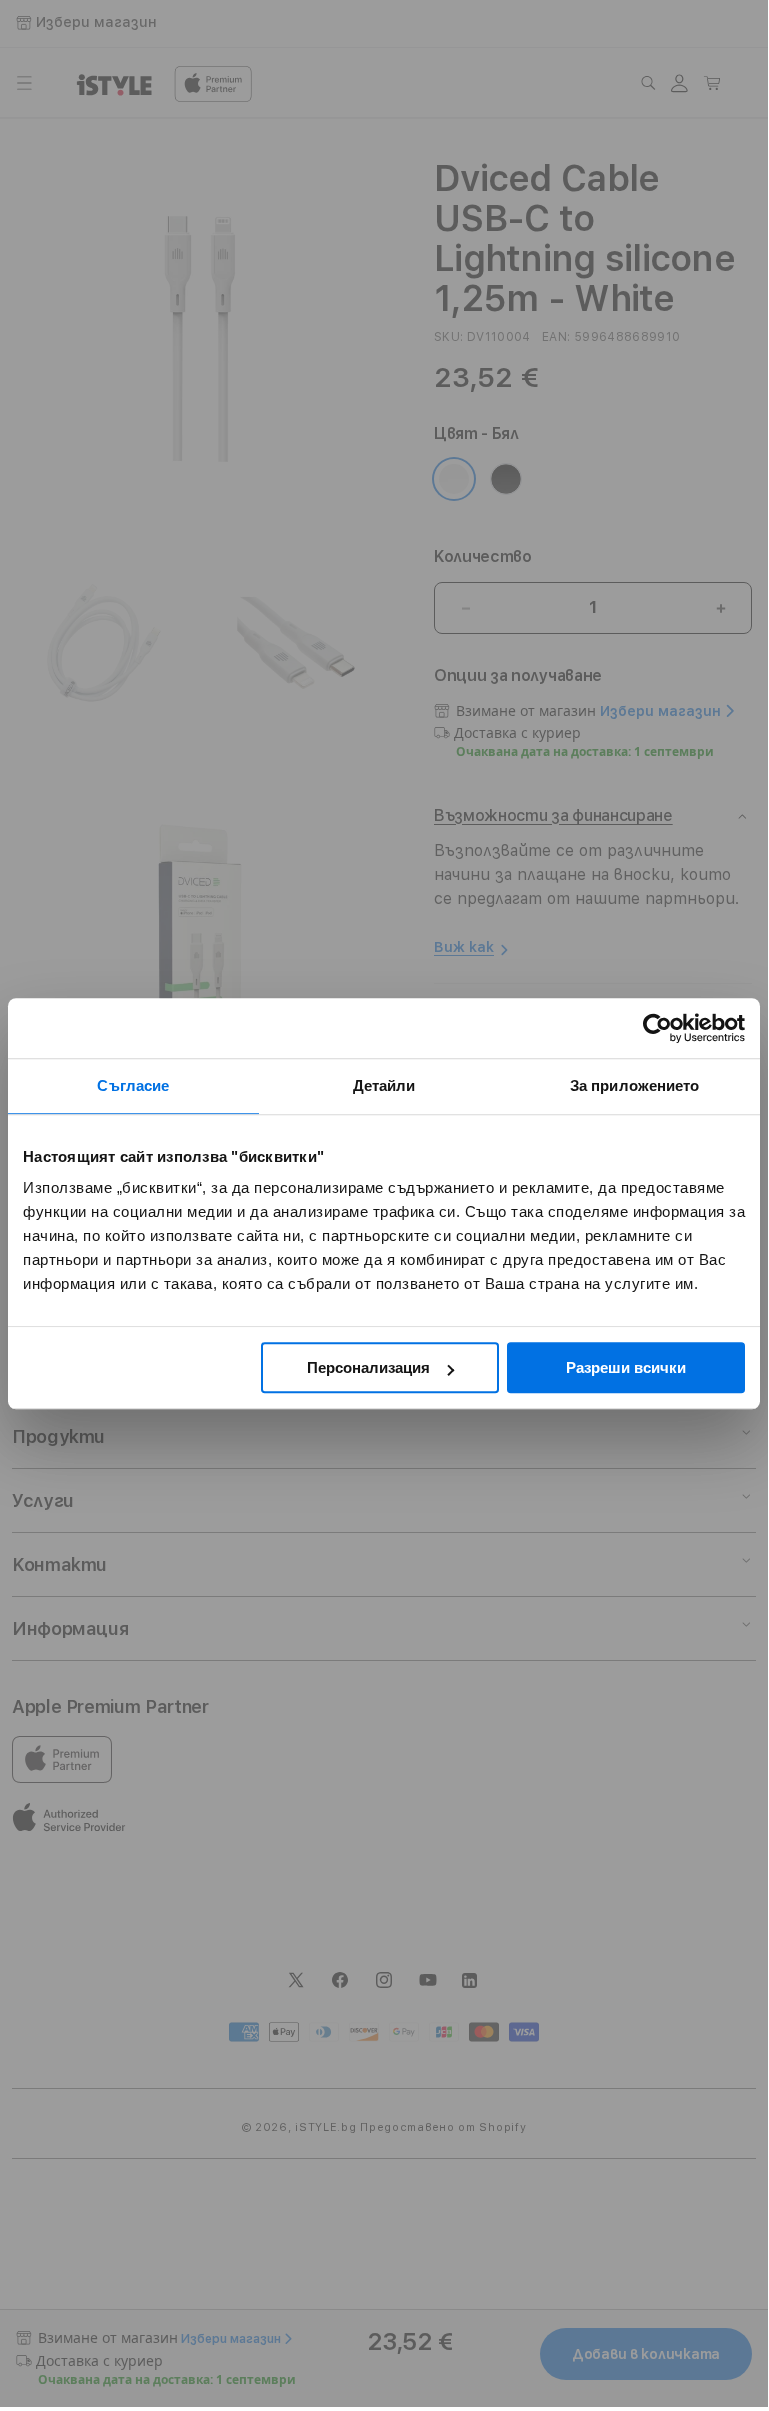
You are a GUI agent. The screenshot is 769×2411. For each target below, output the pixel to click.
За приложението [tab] (635, 1085)
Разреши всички (626, 1367)
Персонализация (368, 1367)
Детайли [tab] (384, 1085)
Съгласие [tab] (133, 1085)
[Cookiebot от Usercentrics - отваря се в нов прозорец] (657, 1028)
